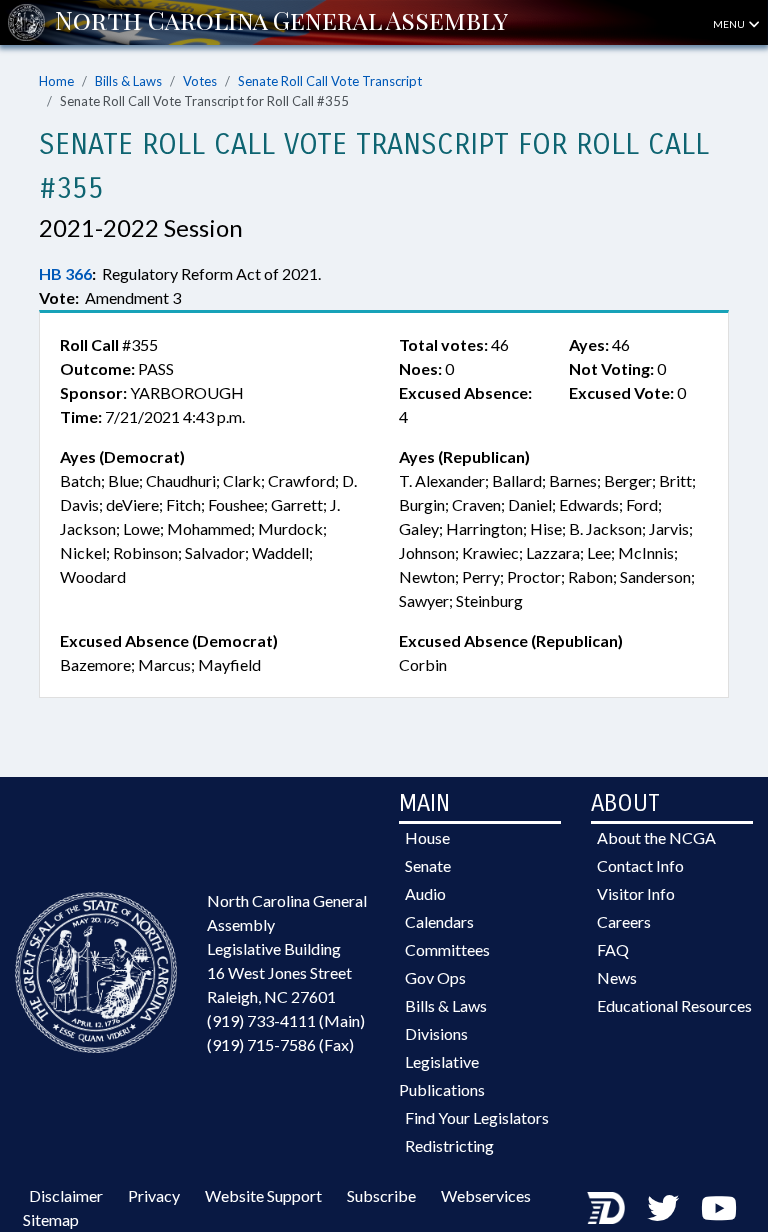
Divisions (436, 1033)
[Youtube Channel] (719, 1207)
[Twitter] (663, 1207)
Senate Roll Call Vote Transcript (330, 81)
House (427, 837)
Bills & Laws (128, 81)
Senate (428, 865)
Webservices (486, 1195)
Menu (730, 24)
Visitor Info (636, 893)
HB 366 (65, 273)
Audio (425, 893)
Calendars (439, 921)
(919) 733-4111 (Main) (286, 1020)
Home (56, 81)
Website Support (263, 1195)
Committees (447, 949)
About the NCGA (656, 837)
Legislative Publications (442, 1075)
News (617, 977)
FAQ (613, 949)
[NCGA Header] (281, 22)
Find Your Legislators (477, 1117)
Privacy (154, 1195)
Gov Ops (435, 977)
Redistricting (449, 1145)
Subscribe (381, 1195)
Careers (624, 921)
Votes (200, 81)
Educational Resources (674, 1005)
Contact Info (640, 865)
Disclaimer (66, 1195)
